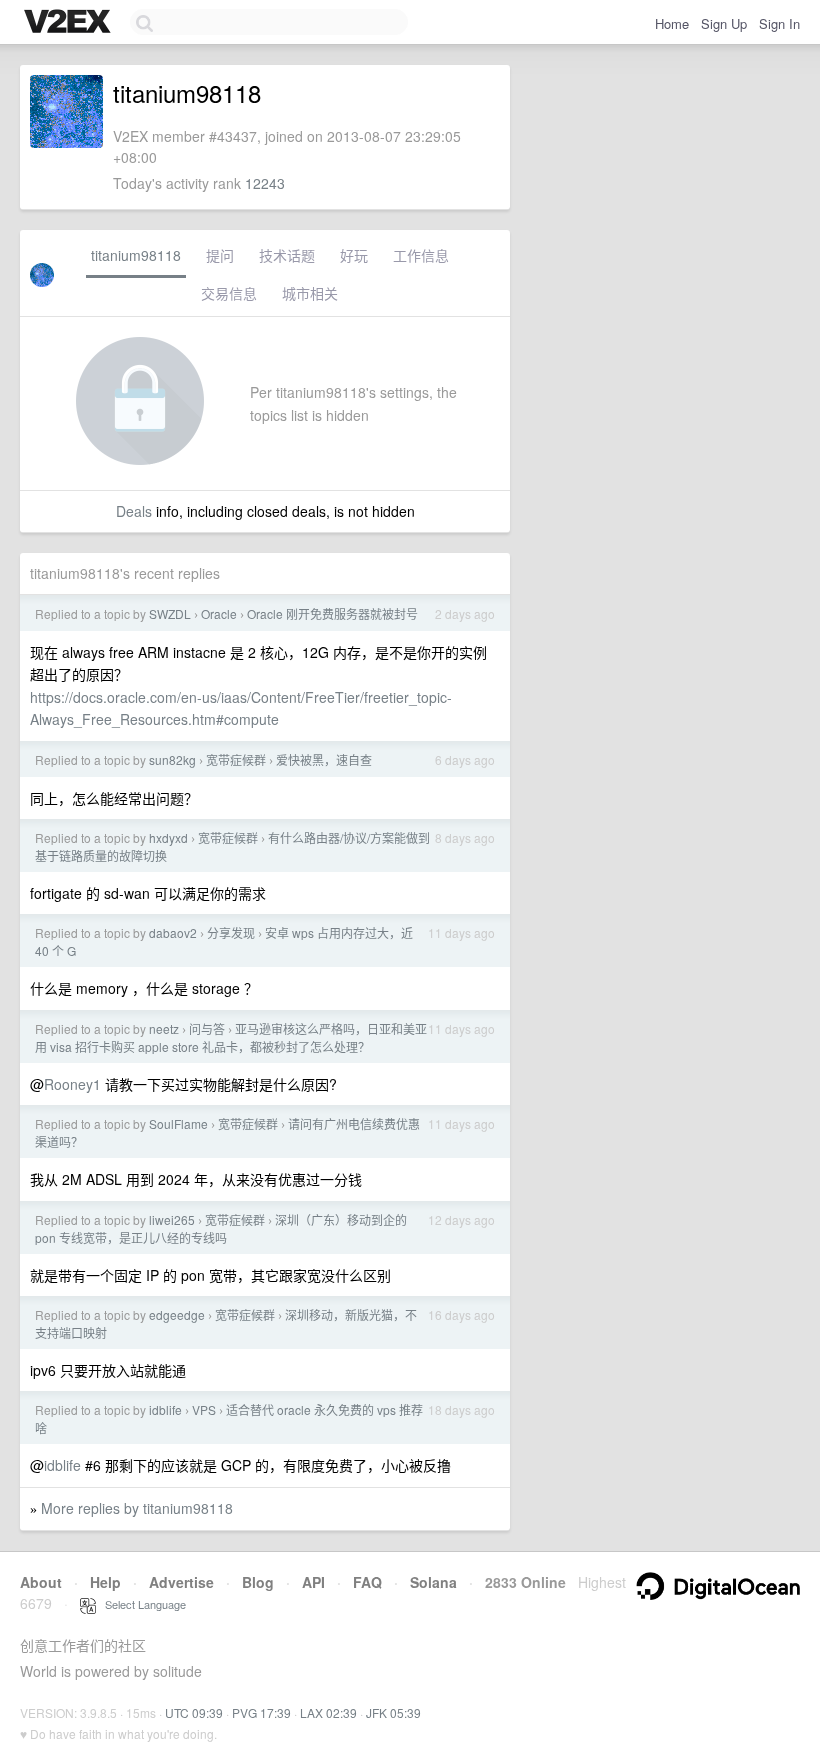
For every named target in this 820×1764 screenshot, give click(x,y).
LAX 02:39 (328, 1712)
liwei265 (172, 1219)
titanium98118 (136, 255)
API (313, 1582)
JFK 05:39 (393, 1712)
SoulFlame (178, 1123)
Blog (258, 1582)
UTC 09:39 (194, 1712)
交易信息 (229, 293)
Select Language (141, 1604)
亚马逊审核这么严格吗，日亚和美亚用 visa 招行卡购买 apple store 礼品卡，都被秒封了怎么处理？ (231, 1037)
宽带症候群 (236, 759)
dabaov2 (173, 932)
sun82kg (172, 759)
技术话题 (287, 255)
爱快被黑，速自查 (324, 759)
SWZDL (170, 613)
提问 (220, 255)
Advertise (181, 1582)
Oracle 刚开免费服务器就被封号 (332, 613)
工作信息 (421, 255)
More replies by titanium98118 (137, 1508)
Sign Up (724, 23)
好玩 (354, 255)
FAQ (367, 1582)
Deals (134, 511)
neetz (164, 1028)
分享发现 (231, 932)
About (41, 1582)
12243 (265, 183)
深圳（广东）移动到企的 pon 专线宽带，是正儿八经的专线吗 (221, 1228)
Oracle (219, 613)
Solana (433, 1582)
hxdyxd (168, 837)
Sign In (779, 23)
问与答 (207, 1028)
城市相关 (310, 293)
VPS (204, 1409)
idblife (165, 1409)
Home (672, 23)
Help (105, 1582)
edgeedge (177, 1314)
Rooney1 (72, 1084)
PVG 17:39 (261, 1712)
